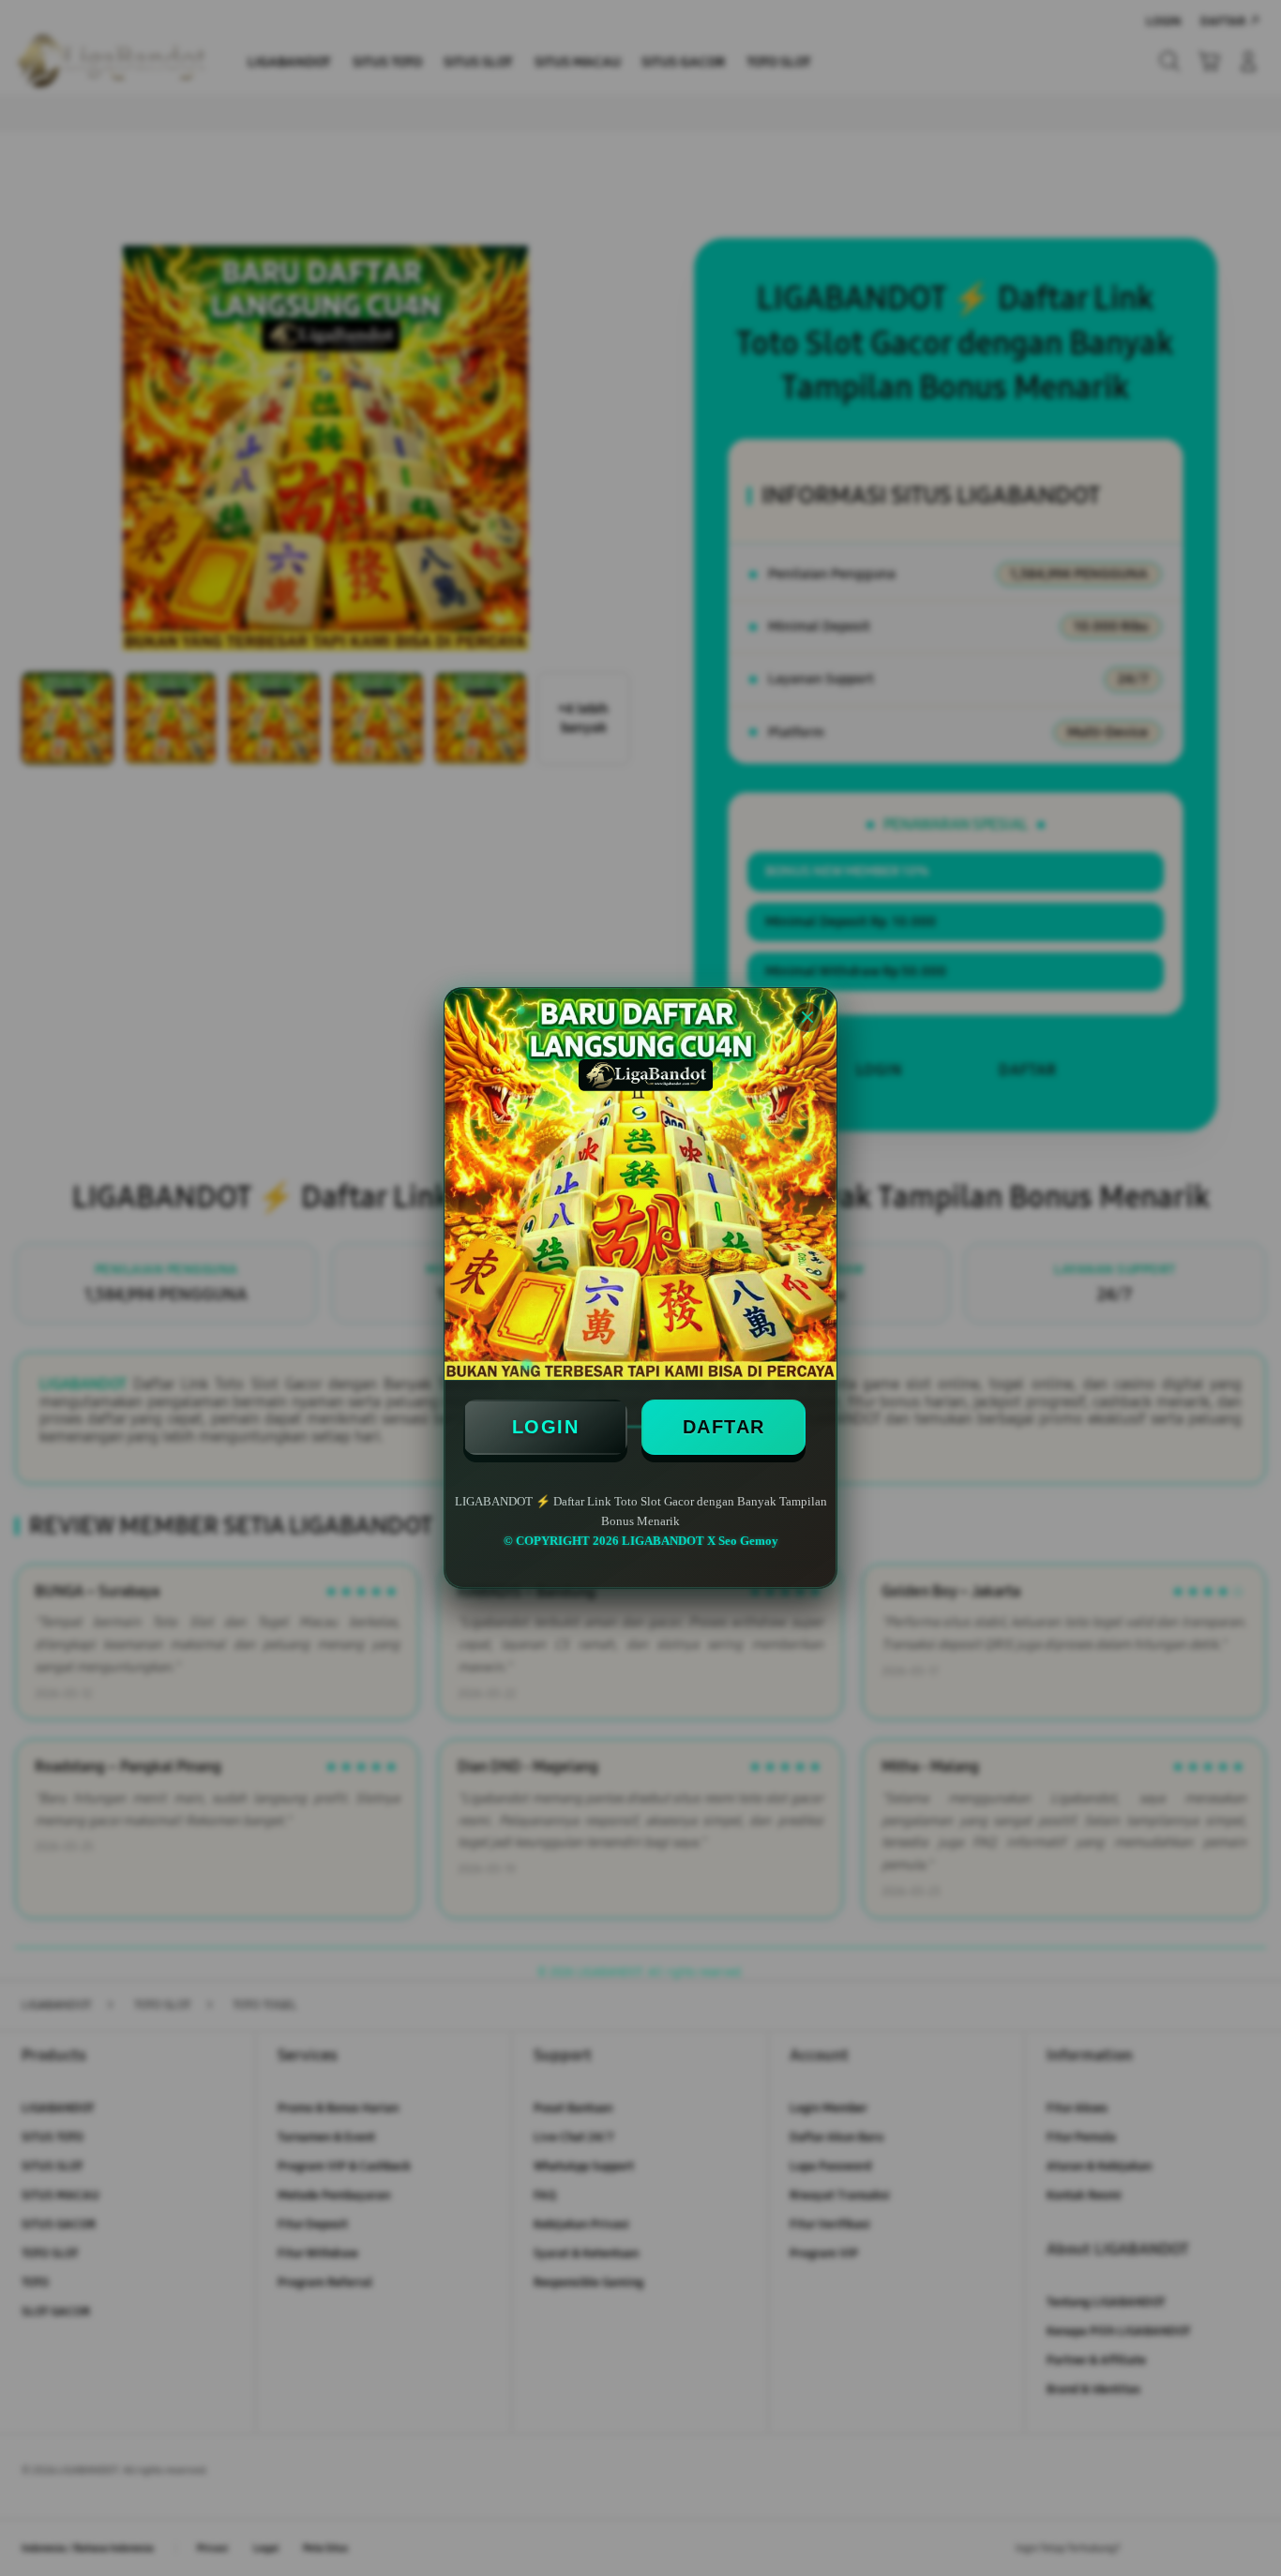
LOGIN (546, 1427)
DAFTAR (724, 1427)
